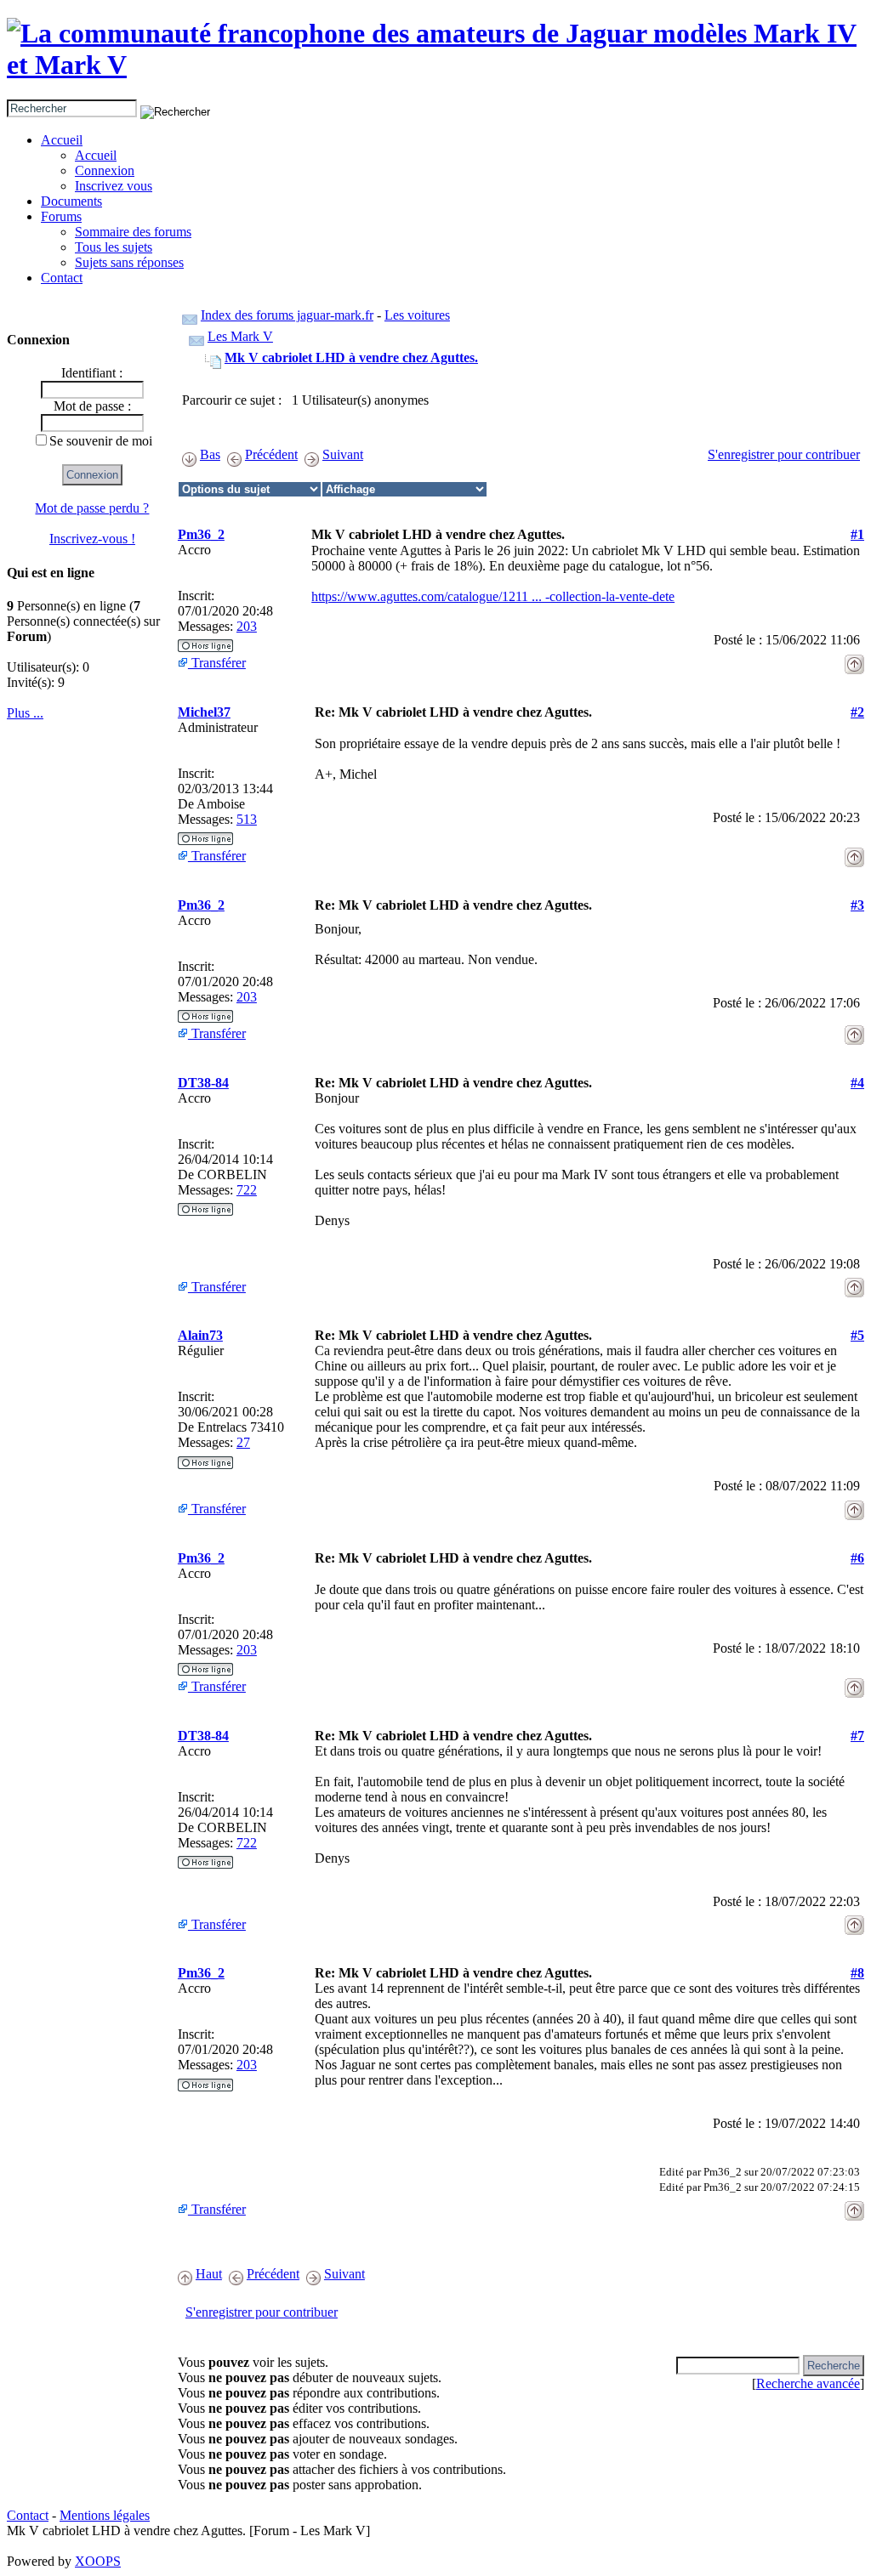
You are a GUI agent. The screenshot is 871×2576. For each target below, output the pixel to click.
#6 (857, 1558)
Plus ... (25, 713)
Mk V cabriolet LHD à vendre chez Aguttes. (351, 357)
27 (243, 1442)
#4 (857, 1083)
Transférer (217, 663)
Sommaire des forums (133, 232)
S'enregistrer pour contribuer (784, 454)
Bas (210, 454)
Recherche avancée (808, 2383)
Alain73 (200, 1335)
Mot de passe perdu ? (92, 508)
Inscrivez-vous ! (92, 539)
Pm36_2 (201, 534)
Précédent (271, 454)
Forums (61, 216)
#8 (857, 1973)
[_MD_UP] (854, 659)
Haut (209, 2274)
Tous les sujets (114, 247)
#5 (857, 1335)
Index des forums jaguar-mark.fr (287, 315)
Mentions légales (105, 2515)
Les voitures (417, 315)
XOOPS (98, 2561)
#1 (857, 534)
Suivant (343, 454)
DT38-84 (203, 1083)
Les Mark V (240, 336)
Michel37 (204, 712)
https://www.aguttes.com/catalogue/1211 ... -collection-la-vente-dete (493, 596)
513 (247, 819)
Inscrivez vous (114, 186)
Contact (62, 278)
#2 (857, 712)
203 (247, 626)
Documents (71, 201)
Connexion (105, 170)
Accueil (62, 140)
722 (247, 1190)
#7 (857, 1736)
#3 (857, 905)
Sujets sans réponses (129, 262)
